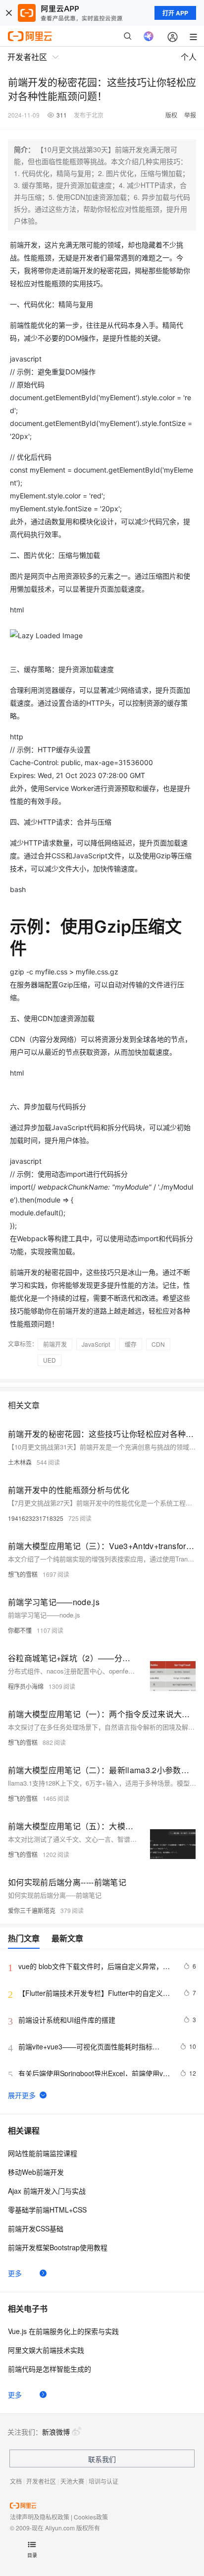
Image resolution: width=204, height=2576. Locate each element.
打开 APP (175, 13)
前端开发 (55, 1344)
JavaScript (96, 1344)
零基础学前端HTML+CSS (47, 2210)
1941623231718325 (36, 1518)
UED (50, 1360)
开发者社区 (41, 2481)
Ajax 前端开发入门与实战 (47, 2191)
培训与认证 (103, 2481)
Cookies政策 (91, 2517)
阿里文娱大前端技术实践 (46, 2350)
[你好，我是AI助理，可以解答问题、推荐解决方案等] (149, 36)
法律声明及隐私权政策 (40, 2517)
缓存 (131, 1344)
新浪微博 (56, 2432)
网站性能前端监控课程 (43, 2153)
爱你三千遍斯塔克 (32, 1910)
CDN (158, 1344)
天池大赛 (72, 2481)
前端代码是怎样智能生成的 (50, 2369)
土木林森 (20, 1462)
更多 (15, 2273)
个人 (189, 57)
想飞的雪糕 (23, 1574)
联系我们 (102, 2459)
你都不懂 (20, 1630)
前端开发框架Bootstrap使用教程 (58, 2247)
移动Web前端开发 (36, 2172)
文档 (16, 2481)
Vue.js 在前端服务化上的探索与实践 (63, 2331)
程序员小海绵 (26, 1686)
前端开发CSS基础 (36, 2228)
